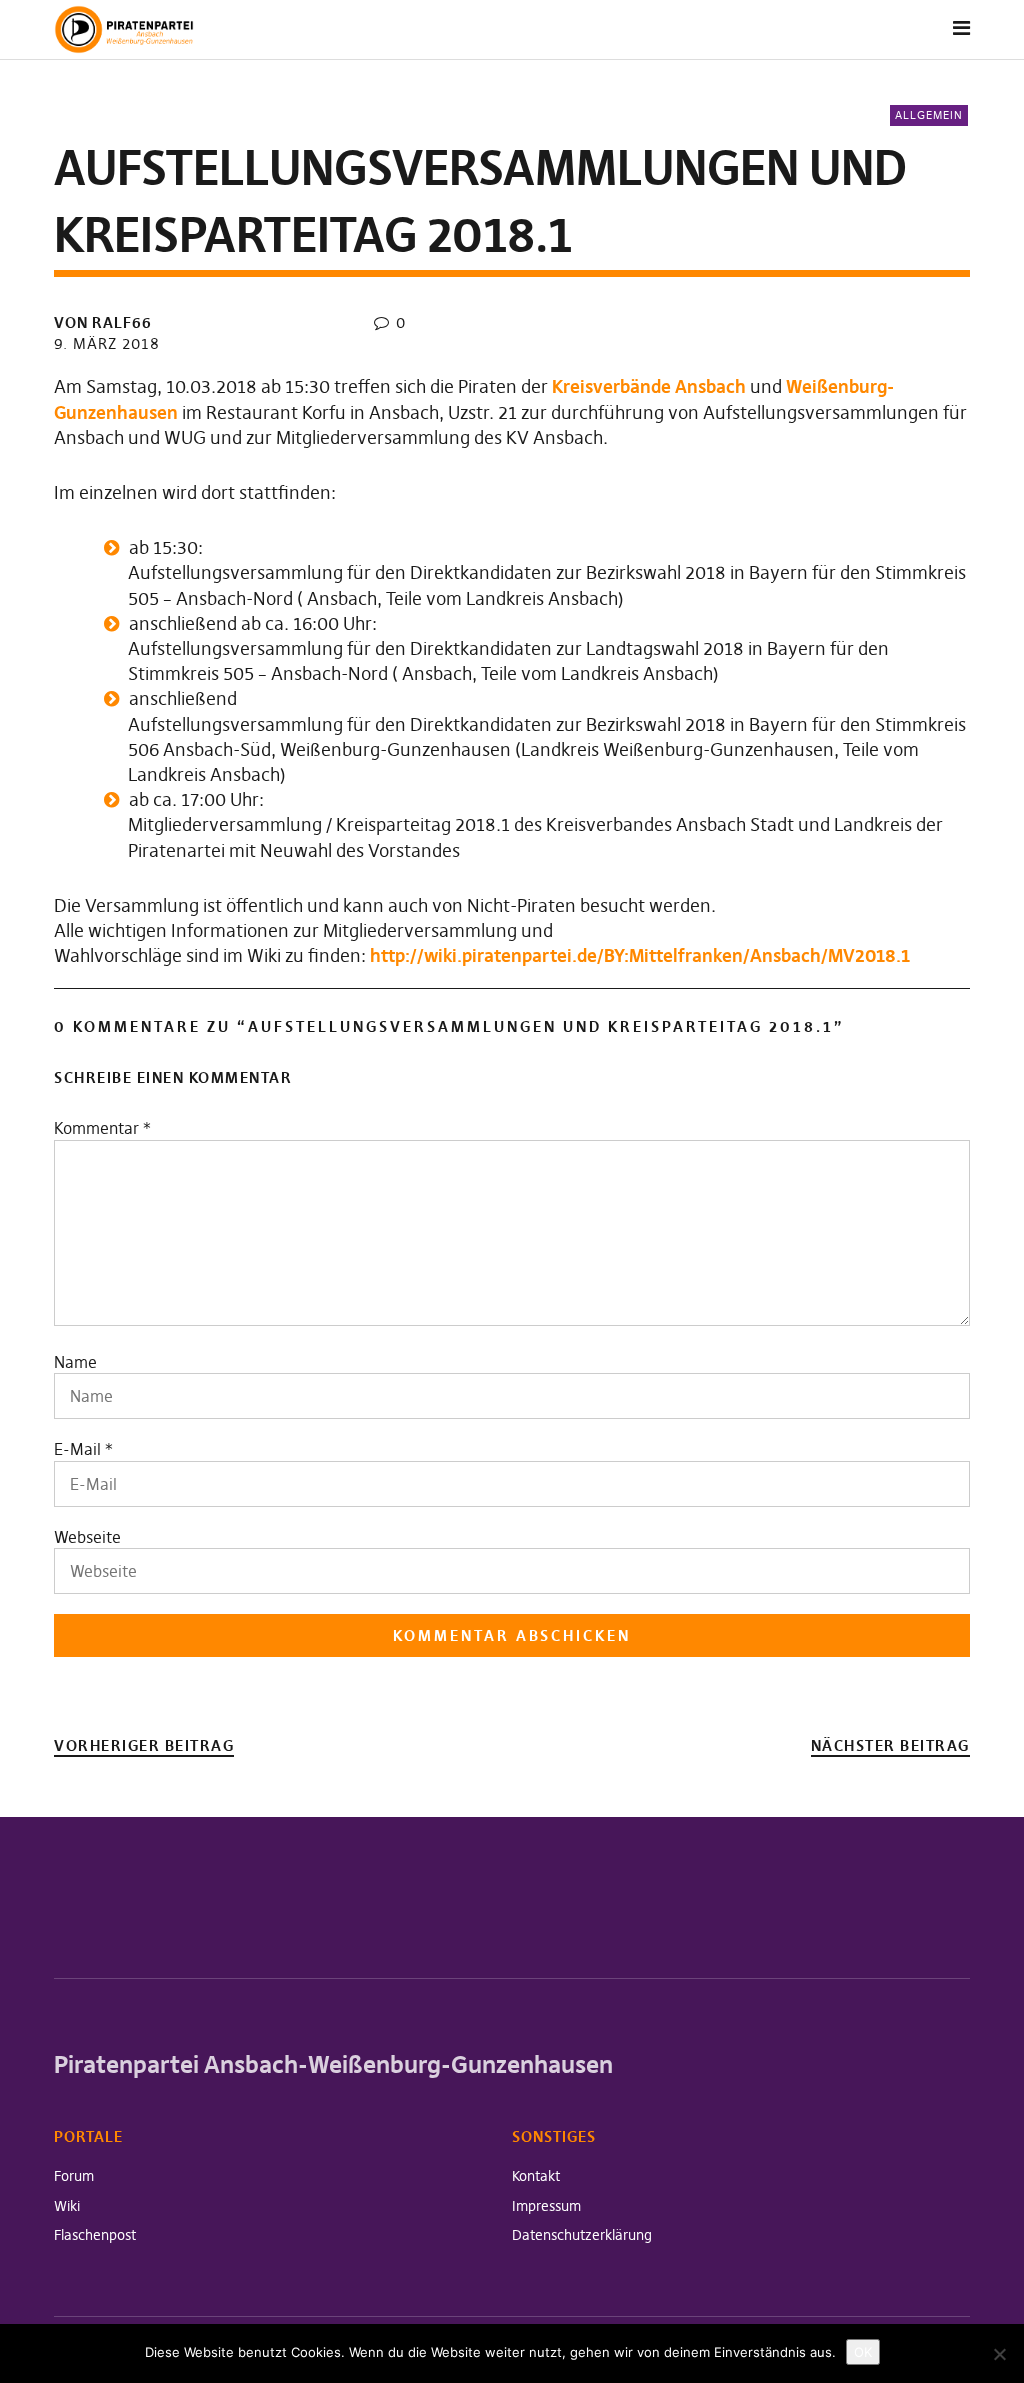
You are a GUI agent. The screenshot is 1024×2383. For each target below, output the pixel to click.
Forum (74, 2176)
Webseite (87, 1537)
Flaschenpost (95, 2235)
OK (863, 2352)
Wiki (67, 2206)
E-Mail (77, 1449)
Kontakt (536, 2176)
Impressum (546, 2206)
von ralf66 (103, 322)
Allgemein (929, 115)
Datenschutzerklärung (582, 2235)
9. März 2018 (107, 343)
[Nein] (999, 2354)
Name (75, 1362)
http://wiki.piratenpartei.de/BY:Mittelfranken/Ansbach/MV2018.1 (640, 955)
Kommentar (102, 1128)
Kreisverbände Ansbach (649, 386)
